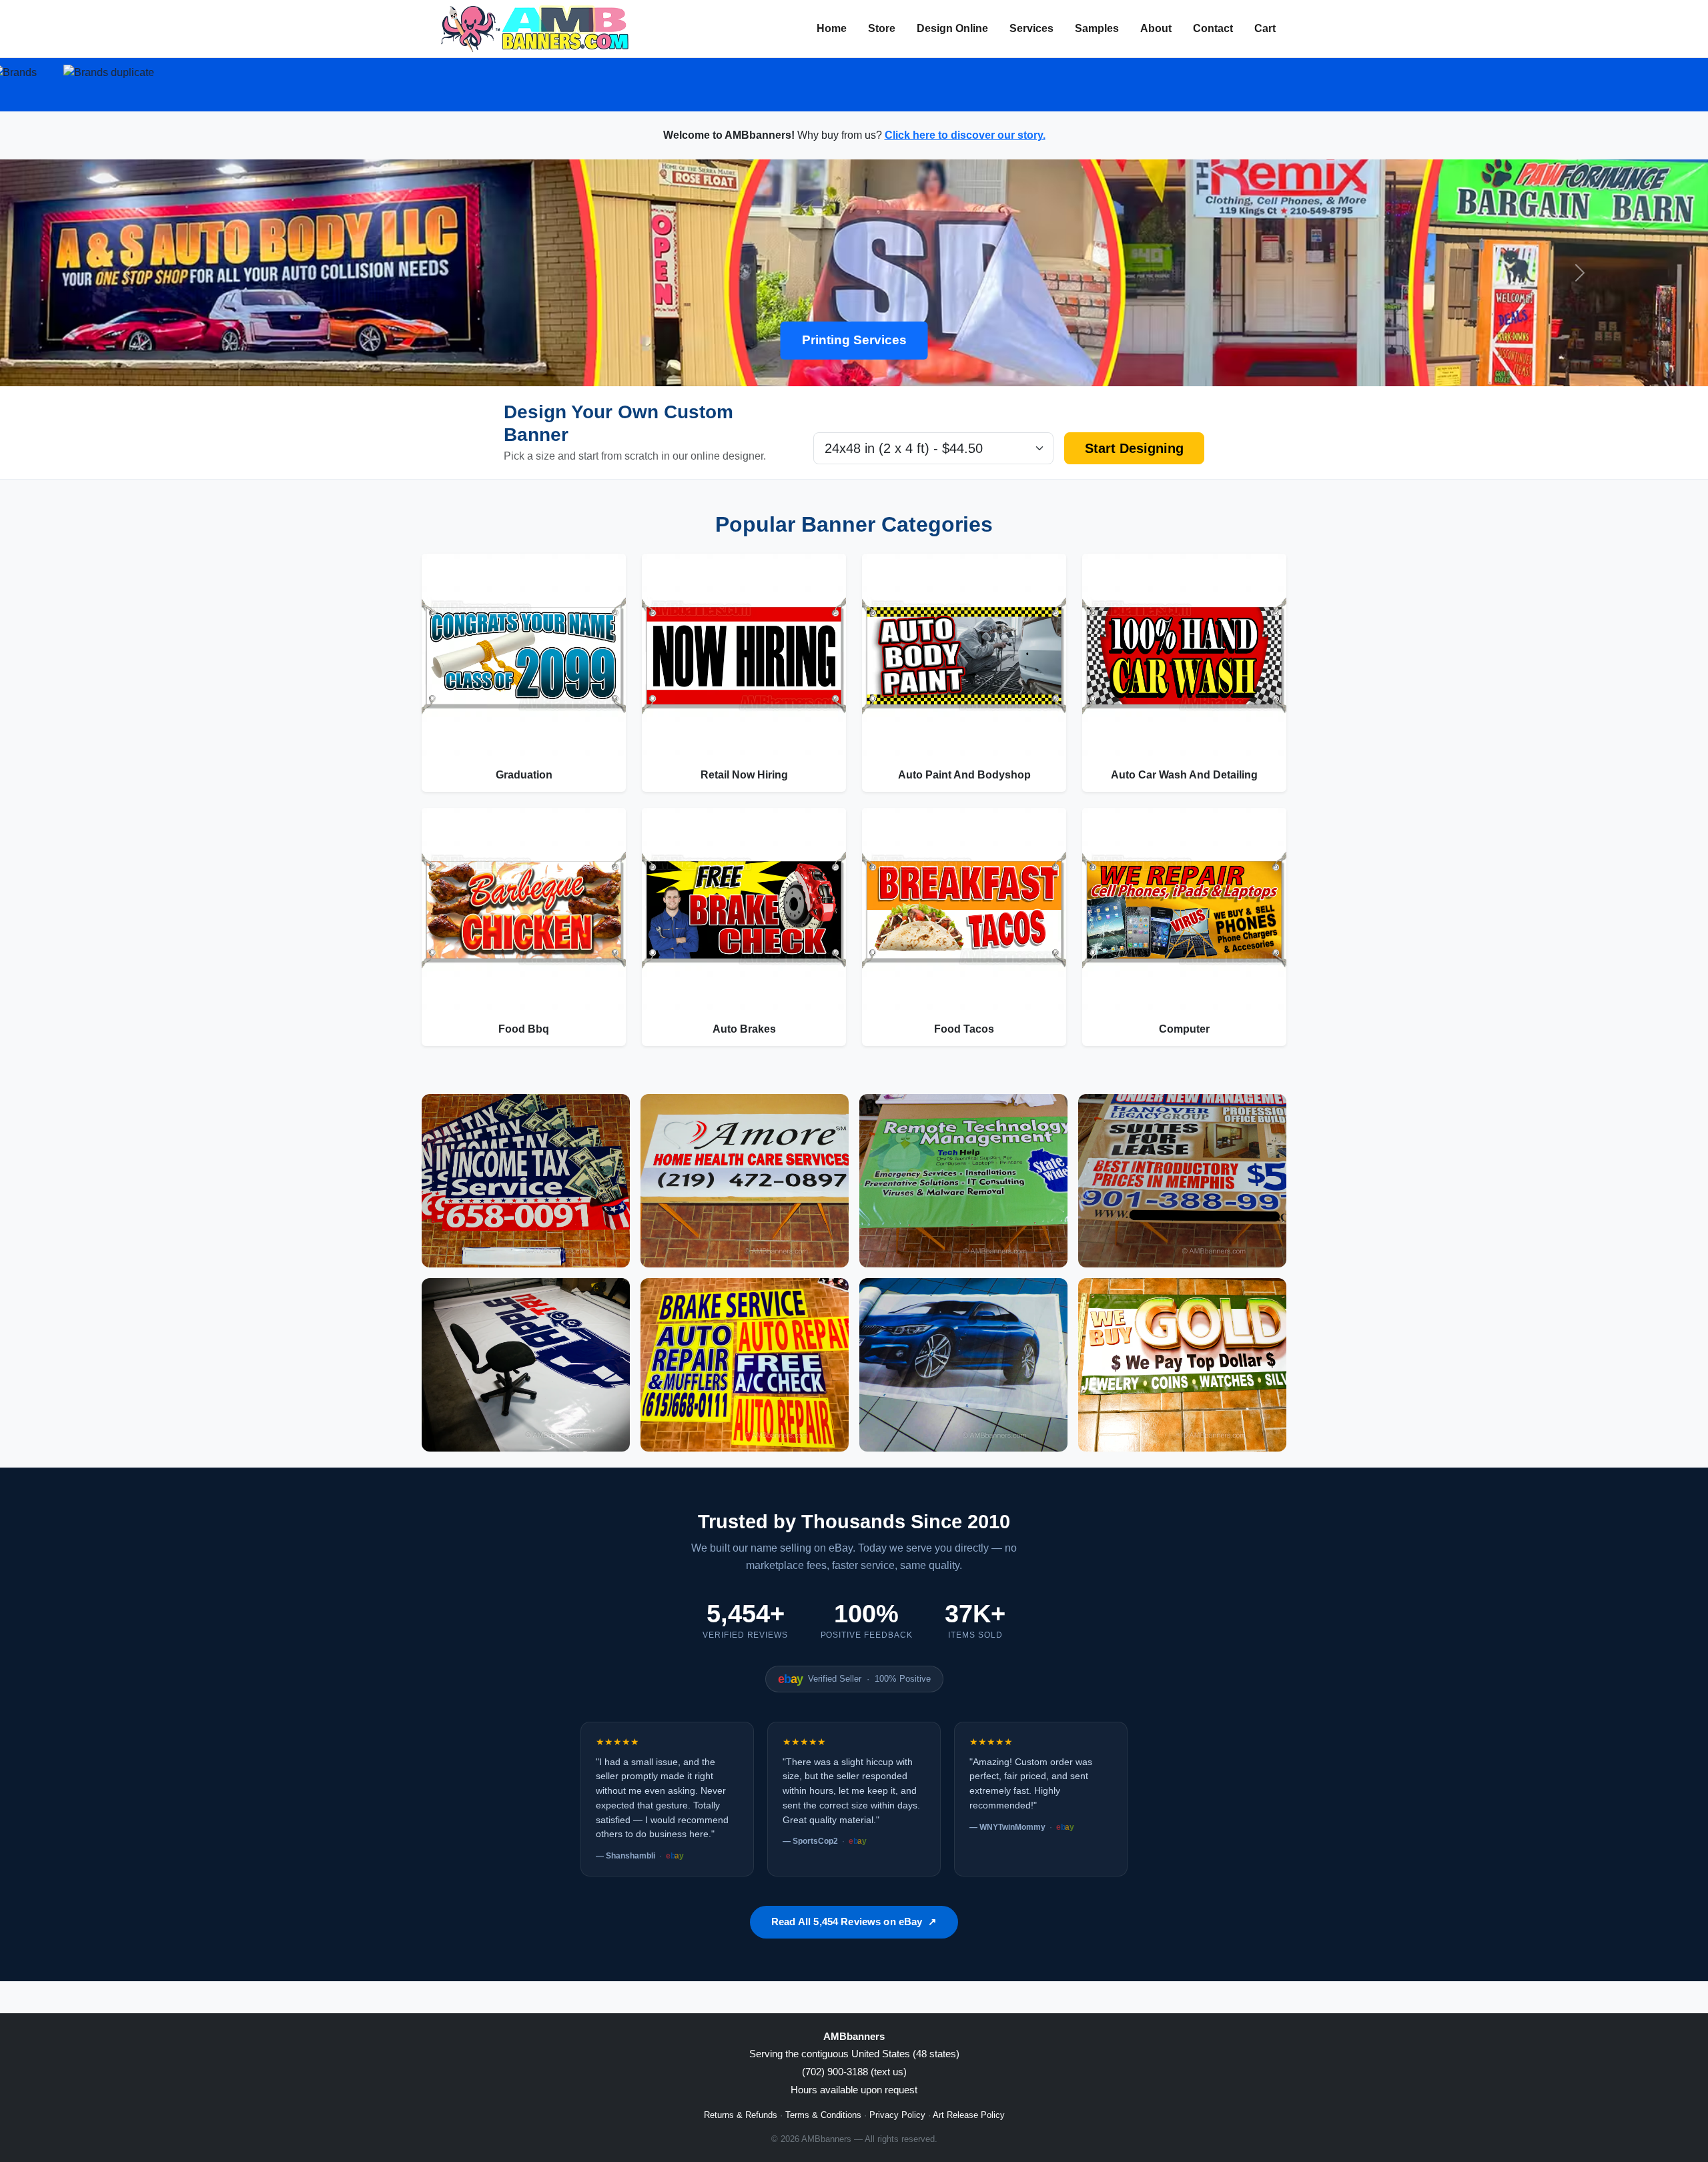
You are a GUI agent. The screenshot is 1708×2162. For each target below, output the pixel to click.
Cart (1265, 28)
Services (1031, 28)
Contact (1213, 28)
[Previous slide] (128, 273)
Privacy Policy (897, 2115)
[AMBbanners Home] (535, 29)
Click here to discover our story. (965, 135)
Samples (1097, 28)
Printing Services (854, 340)
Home (832, 28)
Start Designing (1134, 448)
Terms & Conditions (823, 2115)
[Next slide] (1580, 273)
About (1156, 28)
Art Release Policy (969, 2115)
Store (882, 28)
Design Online (952, 28)
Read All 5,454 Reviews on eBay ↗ (854, 1922)
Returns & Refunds (741, 2115)
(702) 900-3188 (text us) (854, 2072)
